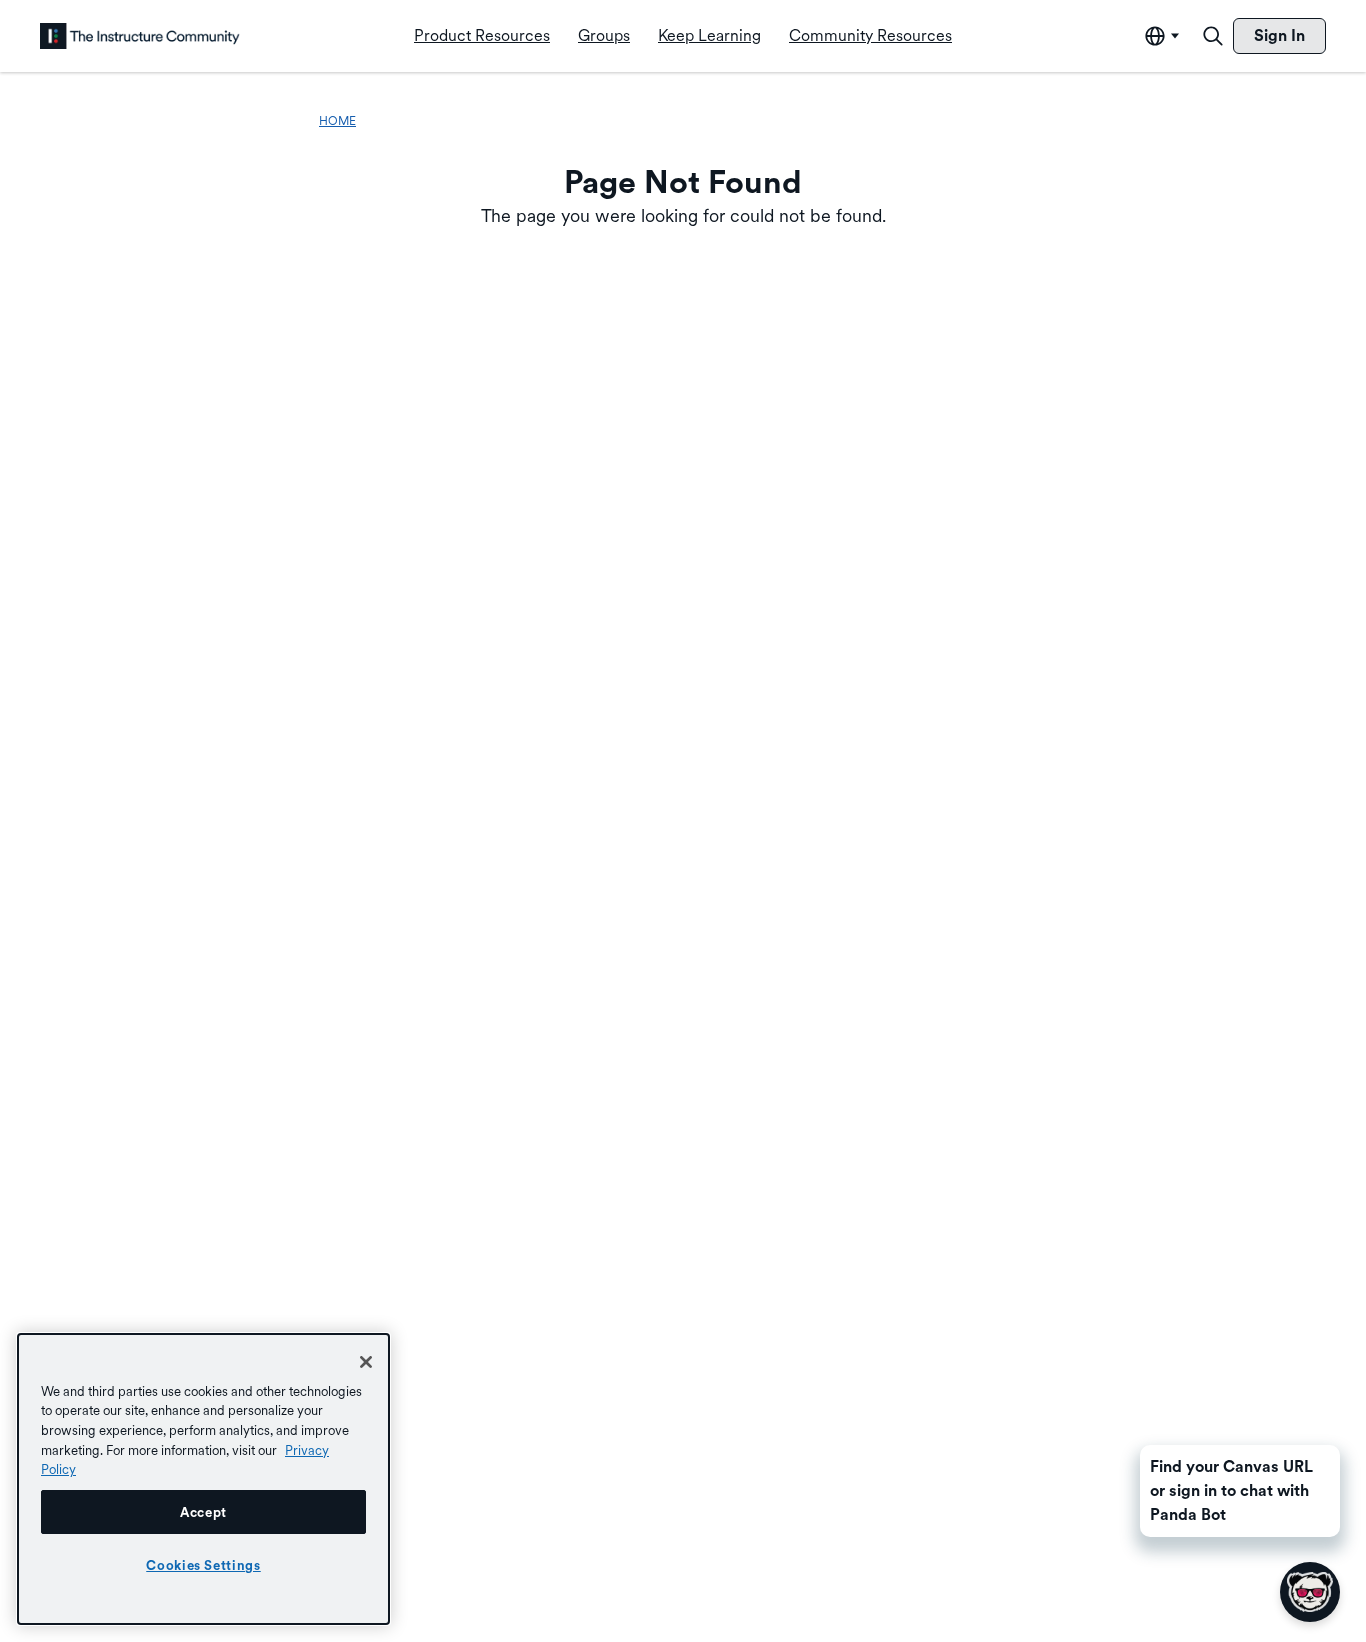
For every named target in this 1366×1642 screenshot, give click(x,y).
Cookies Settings (203, 1565)
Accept (203, 1512)
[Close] (366, 1362)
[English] (140, 36)
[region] (203, 1479)
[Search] (1213, 36)
